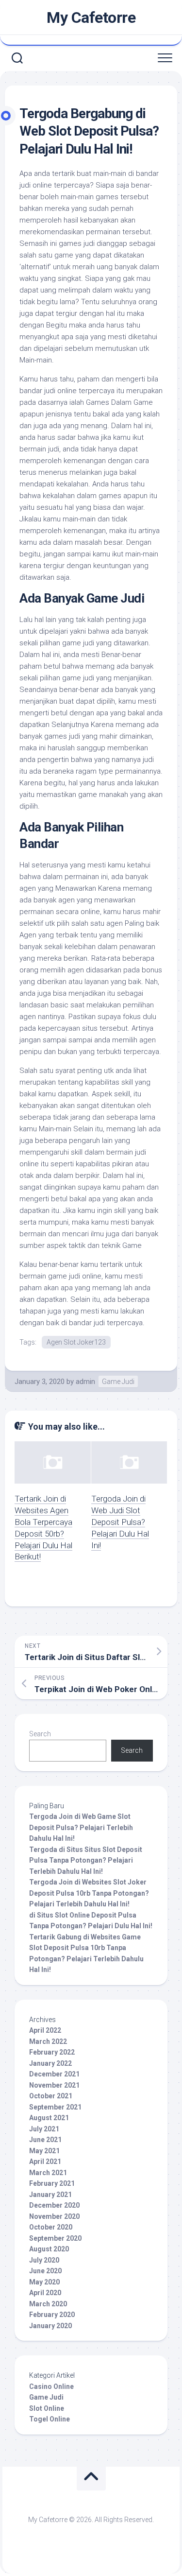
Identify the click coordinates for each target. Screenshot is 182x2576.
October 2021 (51, 2096)
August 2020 (49, 2249)
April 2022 (45, 2030)
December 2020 (54, 2205)
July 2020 (44, 2260)
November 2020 (54, 2216)
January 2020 (50, 2326)
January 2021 (50, 2195)
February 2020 (52, 2315)
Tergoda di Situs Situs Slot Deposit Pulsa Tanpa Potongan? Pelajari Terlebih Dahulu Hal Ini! (86, 1860)
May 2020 (44, 2282)
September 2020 (55, 2238)
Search (40, 1734)
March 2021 (48, 2173)
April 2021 (45, 2161)
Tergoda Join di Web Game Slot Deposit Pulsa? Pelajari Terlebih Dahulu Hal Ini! (81, 1827)
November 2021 (54, 2085)
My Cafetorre (91, 17)
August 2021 (49, 2118)
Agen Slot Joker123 (76, 1342)
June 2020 (45, 2271)
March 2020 (48, 2304)
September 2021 (55, 2107)
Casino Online (51, 2386)
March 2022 (48, 2041)
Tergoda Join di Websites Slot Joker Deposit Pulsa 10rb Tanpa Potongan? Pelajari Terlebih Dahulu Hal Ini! (89, 1893)
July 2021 (44, 2129)
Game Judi (118, 1382)
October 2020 (51, 2227)
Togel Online (50, 2419)
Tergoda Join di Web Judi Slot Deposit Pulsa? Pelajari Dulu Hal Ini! (120, 1522)
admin (85, 1382)
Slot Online (47, 2408)
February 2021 (52, 2183)
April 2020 (45, 2293)
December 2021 (54, 2074)
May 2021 (44, 2151)
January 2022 (50, 2063)
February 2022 (52, 2052)
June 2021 (45, 2140)
